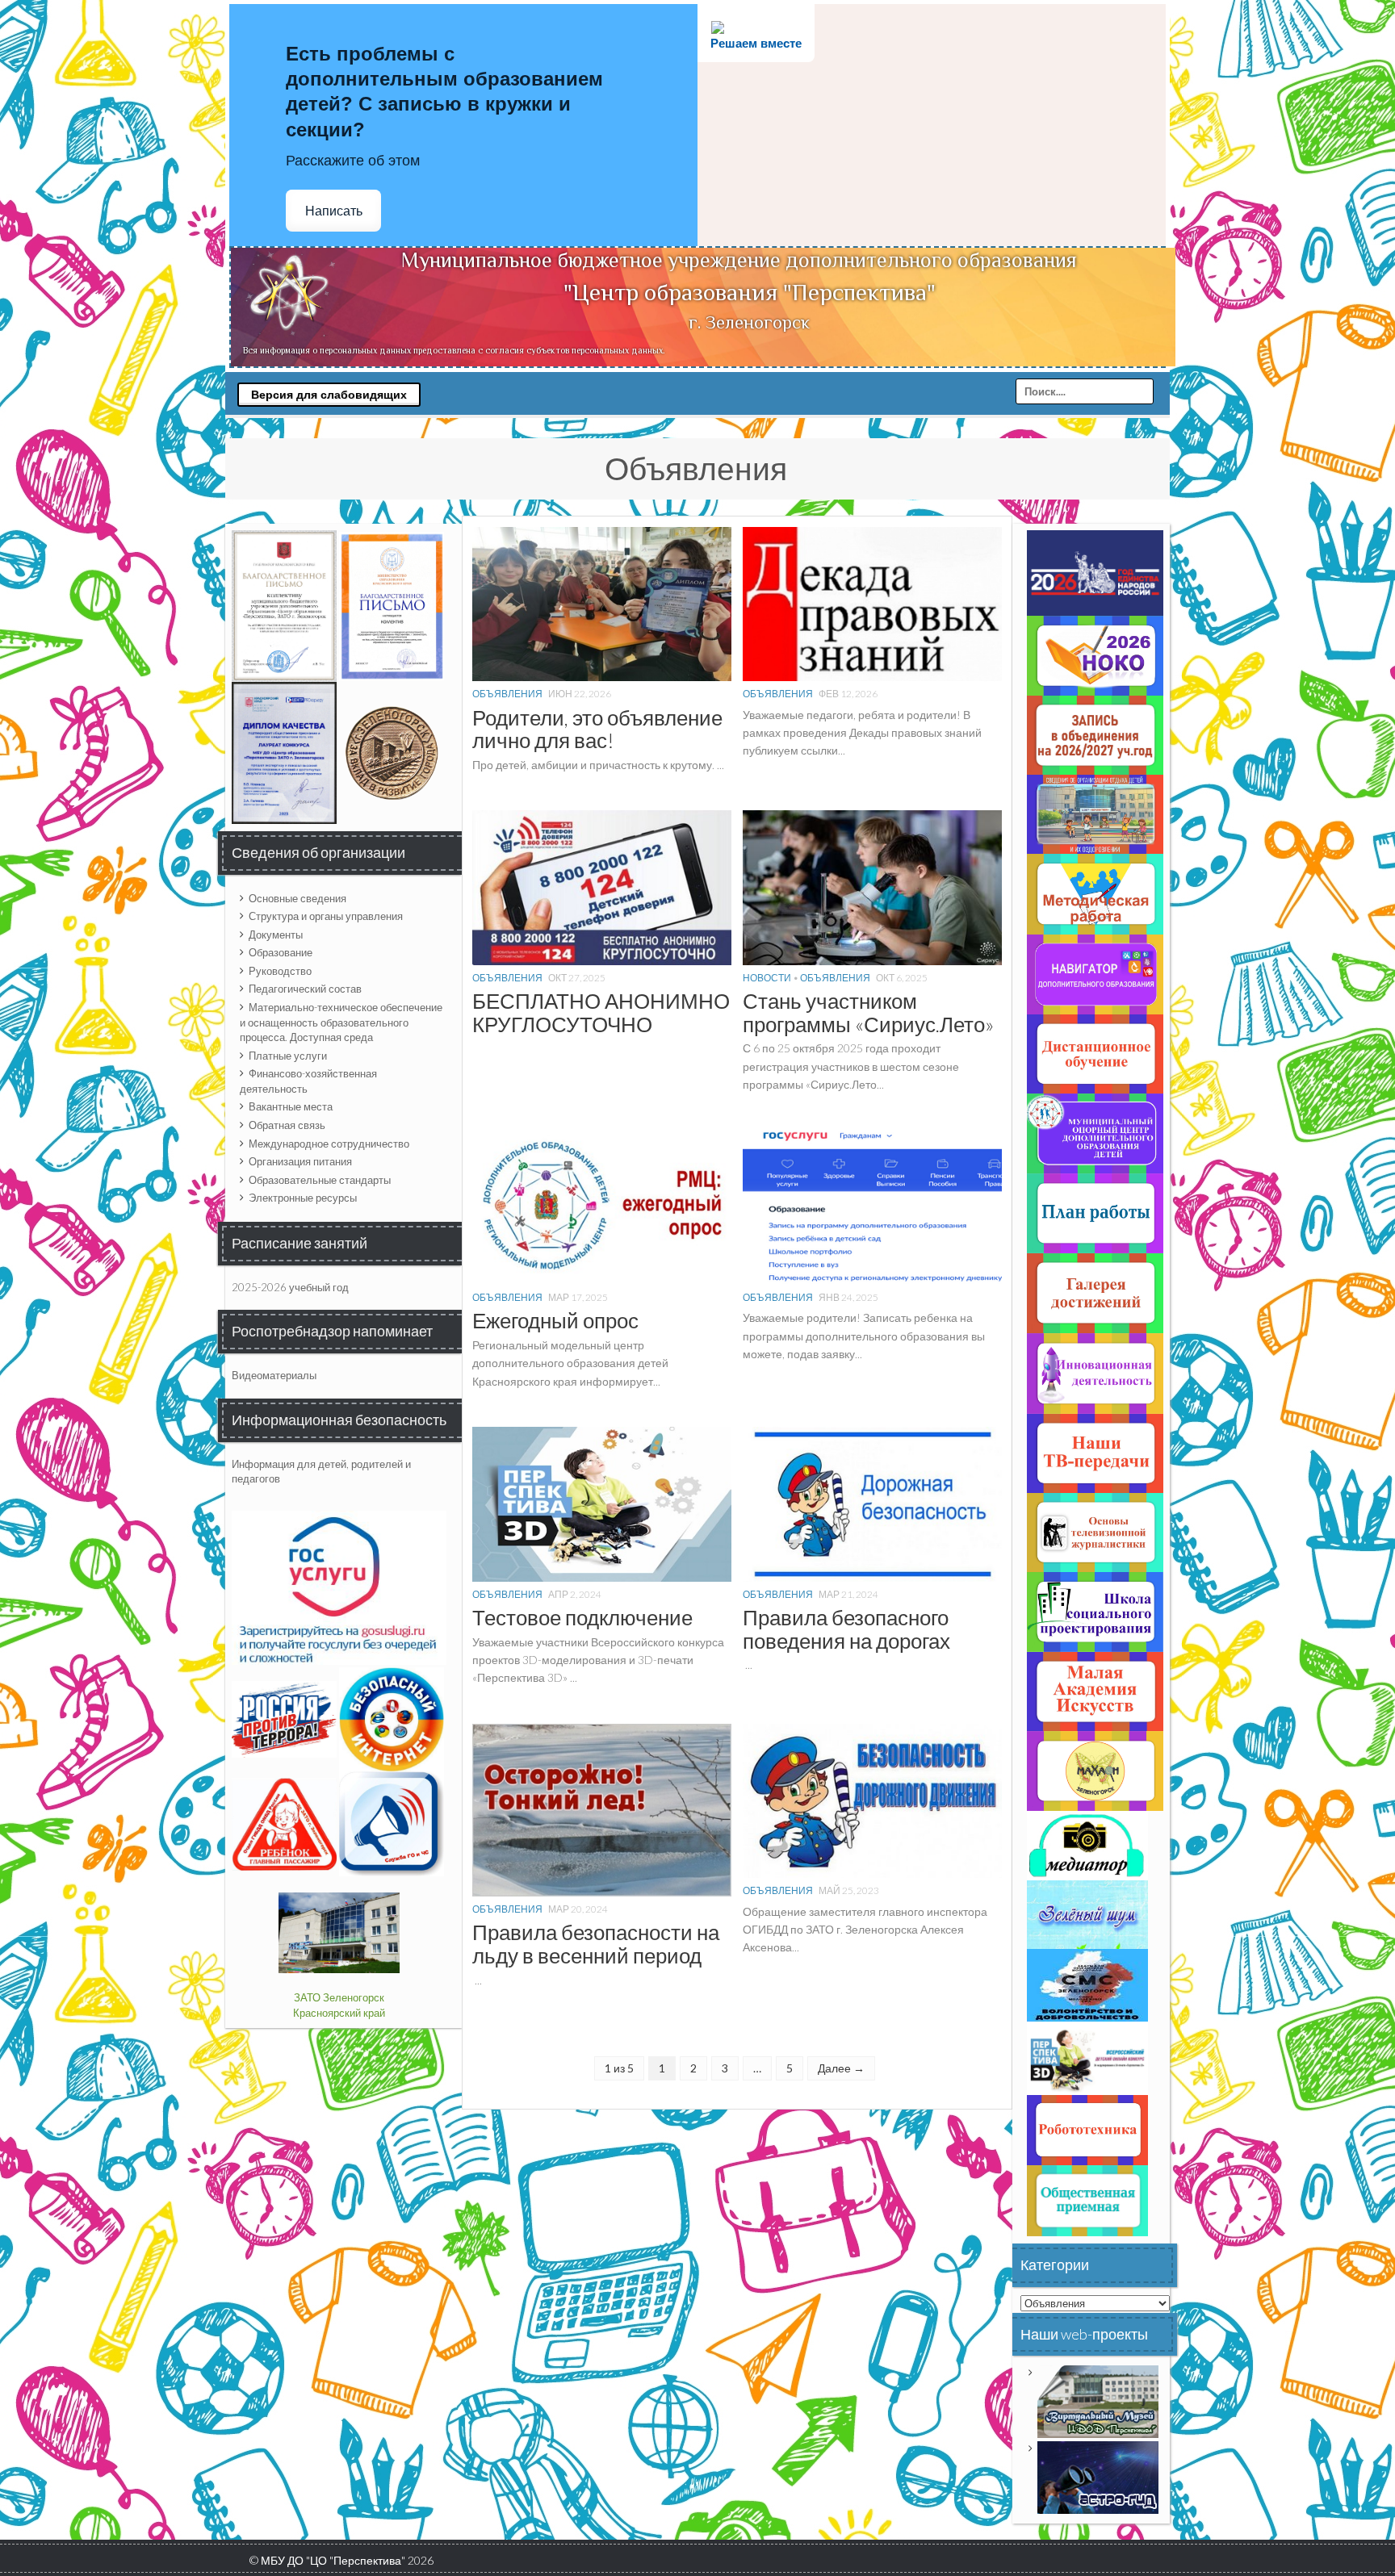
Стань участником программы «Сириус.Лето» (868, 1012)
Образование (281, 952)
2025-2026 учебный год (290, 1287)
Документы (276, 935)
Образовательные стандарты (320, 1180)
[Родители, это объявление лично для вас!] (602, 602)
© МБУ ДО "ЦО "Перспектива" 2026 (341, 2560)
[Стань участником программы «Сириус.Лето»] (872, 887)
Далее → (841, 2068)
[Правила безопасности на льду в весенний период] (602, 1809)
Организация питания (300, 1161)
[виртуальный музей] (1098, 2401)
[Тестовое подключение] (602, 1503)
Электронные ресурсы (303, 1198)
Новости (767, 978)
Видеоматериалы (274, 1375)
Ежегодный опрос (555, 1320)
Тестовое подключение (582, 1617)
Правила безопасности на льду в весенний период (596, 1944)
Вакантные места (291, 1106)
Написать (334, 211)
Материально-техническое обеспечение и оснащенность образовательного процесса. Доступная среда (341, 1022)
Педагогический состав (305, 989)
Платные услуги (288, 1056)
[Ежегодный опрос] (602, 1206)
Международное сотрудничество (329, 1144)
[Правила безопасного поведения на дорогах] (872, 1503)
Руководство (280, 971)
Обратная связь (287, 1125)
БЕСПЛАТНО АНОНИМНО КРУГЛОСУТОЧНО (601, 1012)
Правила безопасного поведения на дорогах (846, 1629)
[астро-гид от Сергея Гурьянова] (1098, 2477)
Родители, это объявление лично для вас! (597, 729)
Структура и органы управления (326, 916)
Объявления (507, 694)
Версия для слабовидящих (329, 395)
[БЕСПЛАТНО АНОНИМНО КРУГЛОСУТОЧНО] (602, 887)
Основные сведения (297, 898)
